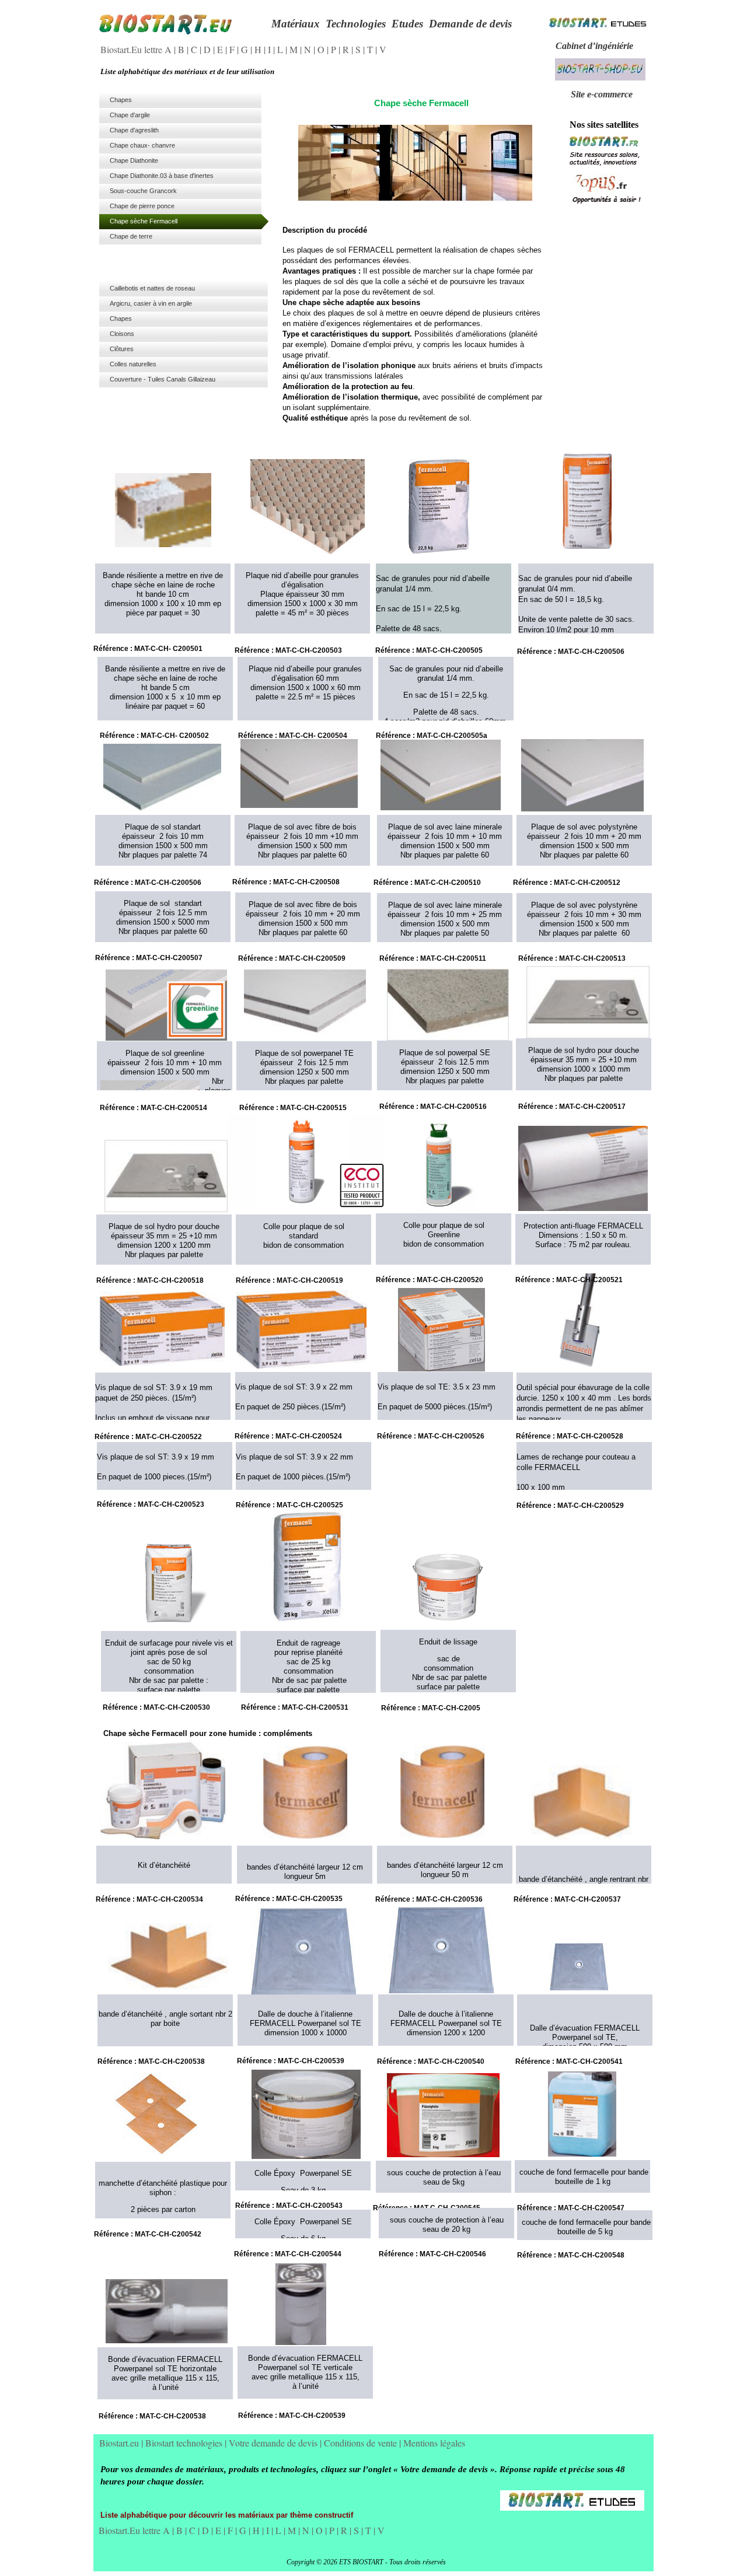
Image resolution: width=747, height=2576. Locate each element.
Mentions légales (434, 2443)
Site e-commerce (602, 94)
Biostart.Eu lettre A (137, 49)
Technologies (356, 24)
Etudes (407, 24)
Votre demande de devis (274, 2443)
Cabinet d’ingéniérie (594, 46)
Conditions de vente (362, 2443)
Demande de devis (470, 24)
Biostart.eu (120, 2443)
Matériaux (296, 24)
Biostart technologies (185, 2443)
